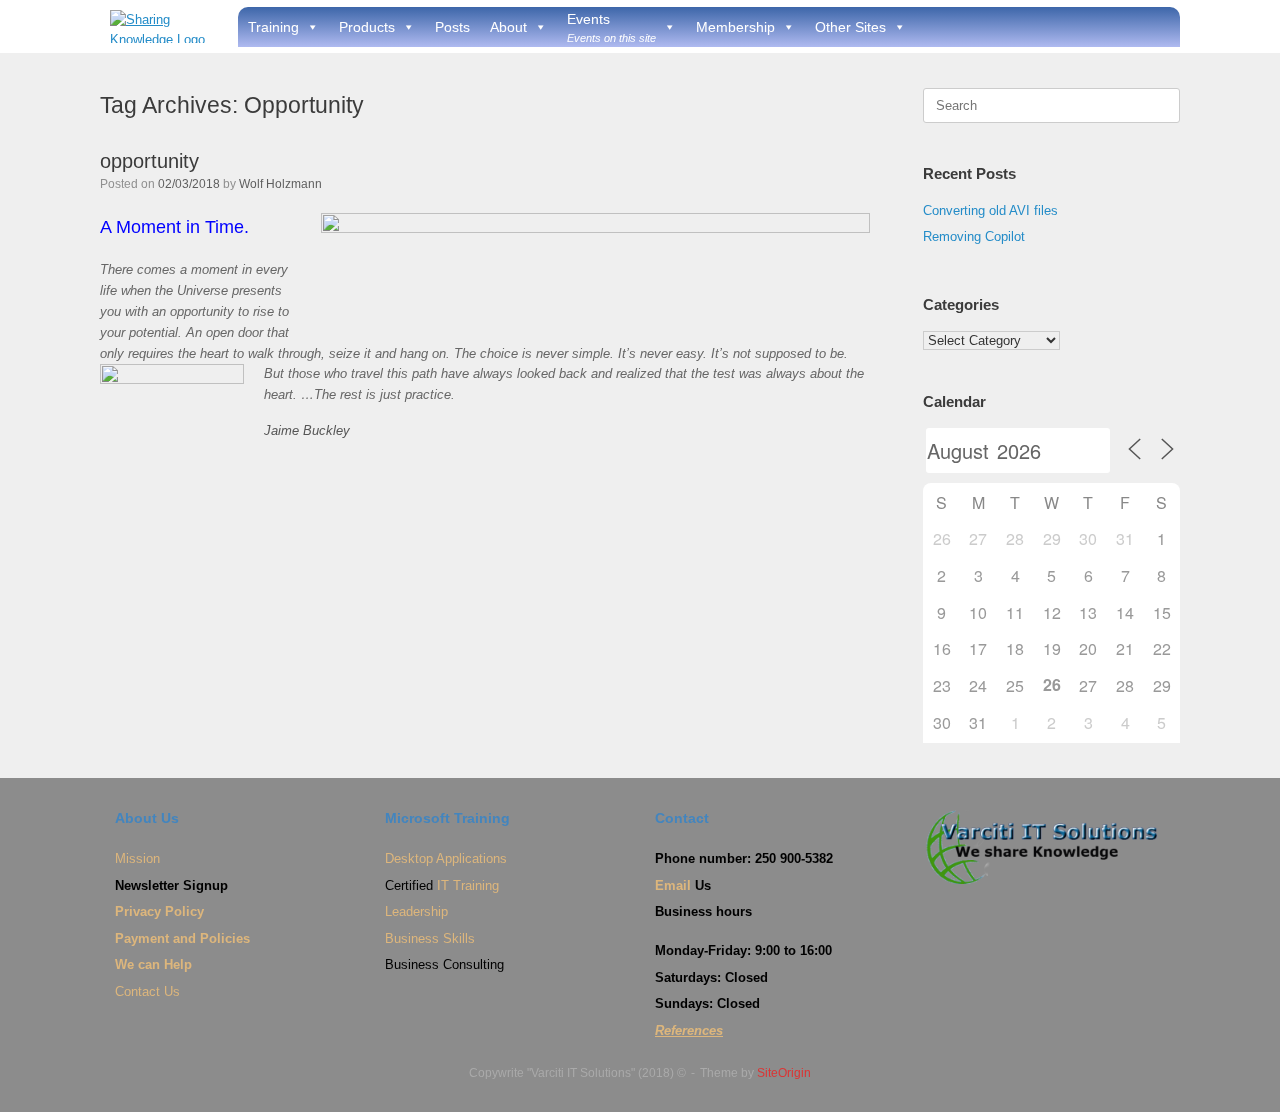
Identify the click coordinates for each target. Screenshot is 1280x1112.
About (508, 27)
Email (673, 885)
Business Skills (430, 938)
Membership (735, 27)
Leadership (416, 911)
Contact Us (147, 991)
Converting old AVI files (990, 210)
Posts (452, 27)
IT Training (468, 885)
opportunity (149, 161)
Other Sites (850, 27)
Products (367, 27)
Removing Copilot (974, 236)
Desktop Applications (446, 858)
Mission (137, 858)
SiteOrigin (784, 1073)
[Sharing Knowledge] (161, 26)
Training (273, 27)
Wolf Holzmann (280, 184)
